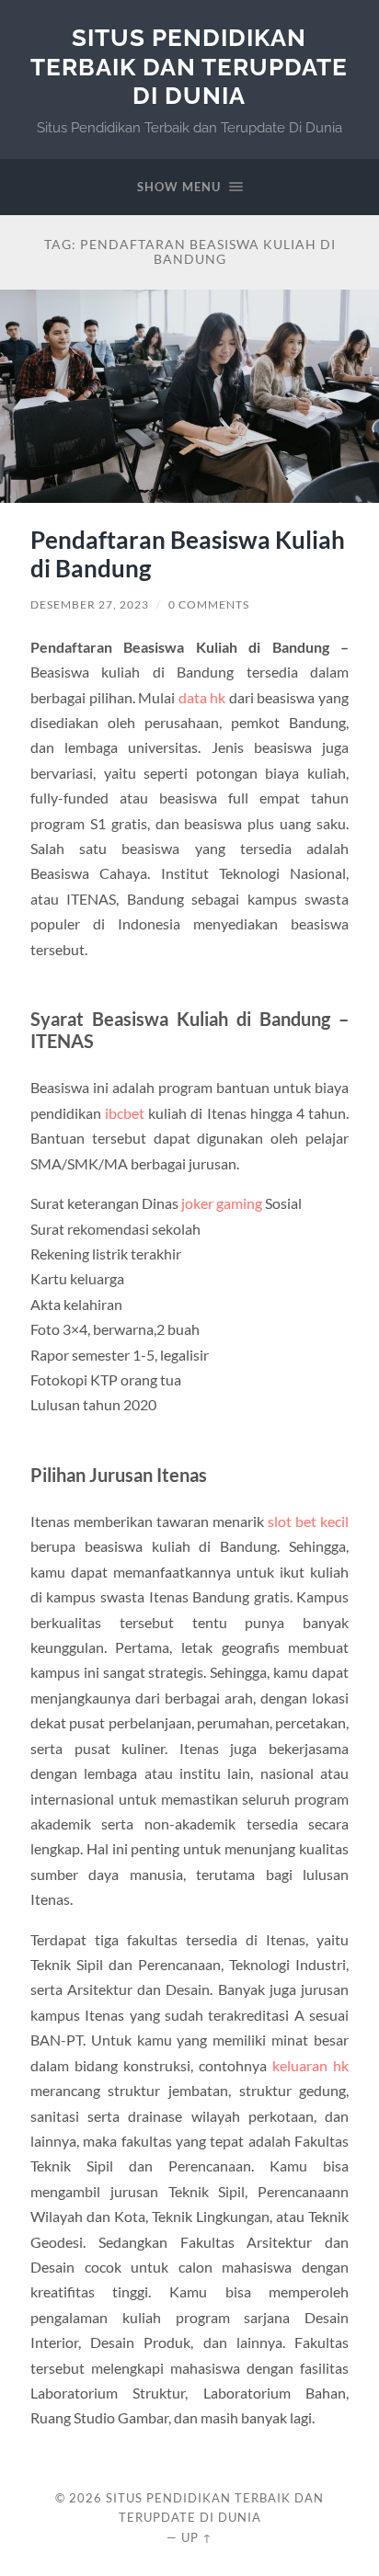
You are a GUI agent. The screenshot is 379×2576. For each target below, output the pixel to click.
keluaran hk (310, 2065)
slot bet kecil (308, 1521)
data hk (202, 697)
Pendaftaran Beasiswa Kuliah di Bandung (188, 554)
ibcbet (125, 1113)
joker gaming (222, 1203)
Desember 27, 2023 (90, 604)
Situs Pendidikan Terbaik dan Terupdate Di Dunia (189, 66)
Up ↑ (197, 2537)
